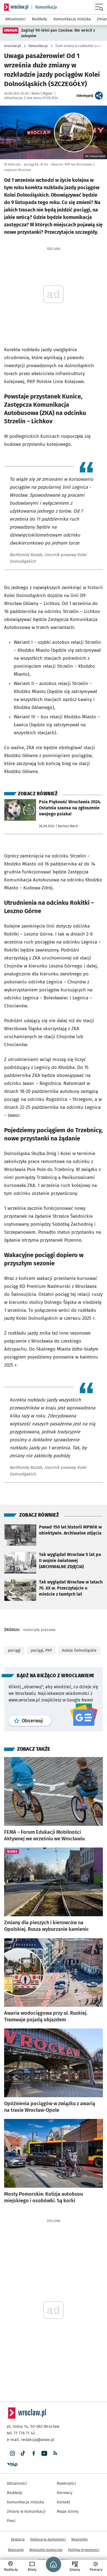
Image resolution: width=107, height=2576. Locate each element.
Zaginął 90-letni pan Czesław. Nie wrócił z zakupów (58, 33)
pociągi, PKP (41, 1650)
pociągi (14, 1650)
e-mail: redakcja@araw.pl (31, 2440)
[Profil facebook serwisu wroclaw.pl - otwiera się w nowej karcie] (34, 2453)
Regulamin (16, 2550)
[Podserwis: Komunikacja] (44, 7)
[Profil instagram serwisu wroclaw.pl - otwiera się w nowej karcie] (12, 2453)
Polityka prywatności (84, 2550)
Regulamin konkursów (46, 2550)
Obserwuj (36, 1721)
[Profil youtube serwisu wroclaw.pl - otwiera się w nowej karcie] (44, 2453)
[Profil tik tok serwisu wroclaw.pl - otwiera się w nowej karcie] (23, 2453)
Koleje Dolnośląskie (79, 1650)
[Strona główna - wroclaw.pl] (16, 7)
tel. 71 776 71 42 (21, 2433)
